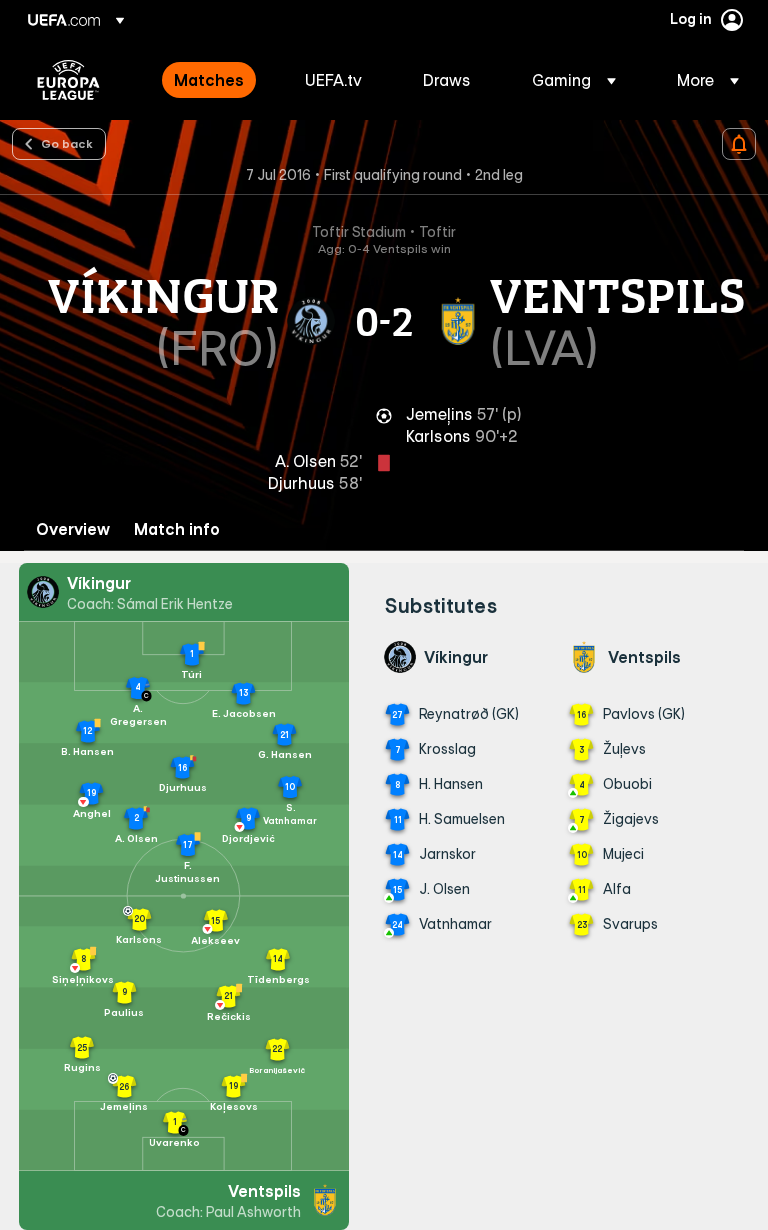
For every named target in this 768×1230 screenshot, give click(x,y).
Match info (177, 529)
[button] (574, 80)
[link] (209, 80)
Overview (73, 529)
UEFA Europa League (68, 80)
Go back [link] (67, 143)
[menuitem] (214, 80)
